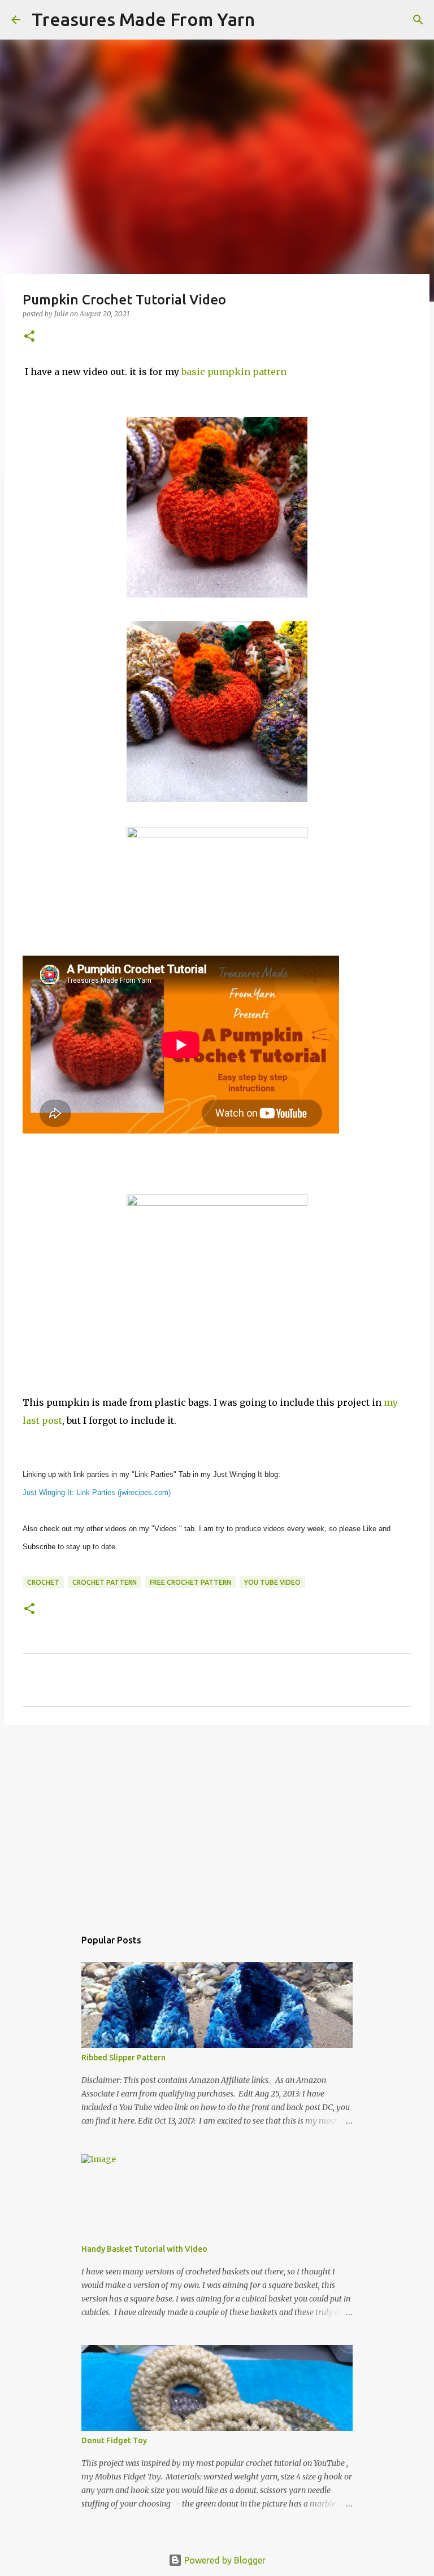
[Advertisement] (217, 1821)
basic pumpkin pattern (234, 372)
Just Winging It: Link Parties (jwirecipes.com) (97, 1492)
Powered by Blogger (224, 2560)
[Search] (271, 20)
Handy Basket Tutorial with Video (144, 2249)
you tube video (272, 1582)
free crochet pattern (190, 1582)
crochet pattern (105, 1582)
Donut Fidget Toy (114, 2440)
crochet (43, 1582)
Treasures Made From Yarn (143, 19)
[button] (29, 337)
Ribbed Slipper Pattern (123, 2058)
